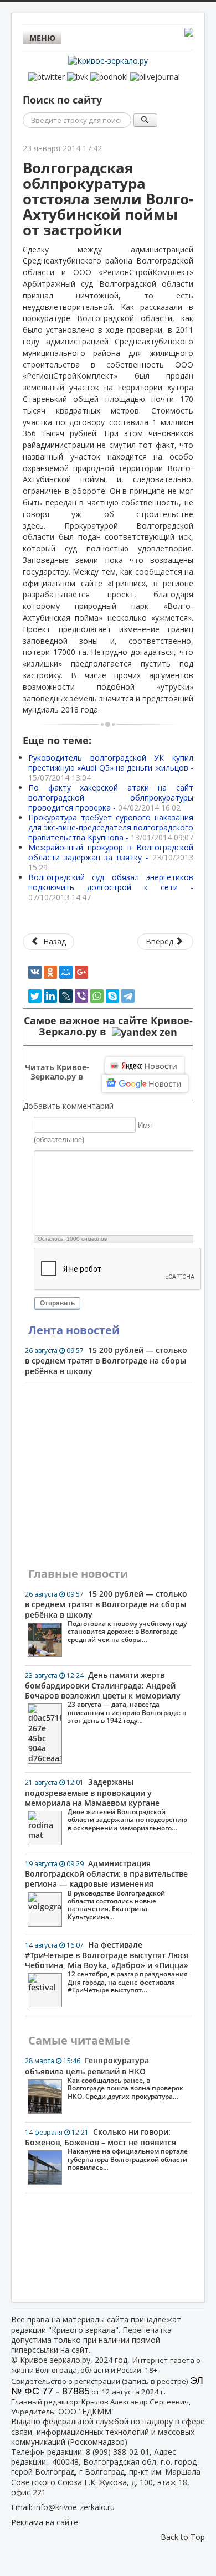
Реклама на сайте (45, 2522)
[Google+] (81, 972)
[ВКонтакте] (35, 972)
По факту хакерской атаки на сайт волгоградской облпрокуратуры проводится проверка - (111, 797)
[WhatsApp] (97, 996)
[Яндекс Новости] (145, 1066)
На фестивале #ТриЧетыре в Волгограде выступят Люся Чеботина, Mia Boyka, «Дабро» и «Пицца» (107, 1967)
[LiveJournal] (66, 996)
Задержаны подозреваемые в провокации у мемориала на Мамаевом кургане (106, 1804)
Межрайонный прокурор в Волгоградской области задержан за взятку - (111, 857)
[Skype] (112, 996)
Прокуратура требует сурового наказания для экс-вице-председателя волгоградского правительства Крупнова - (111, 827)
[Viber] (81, 996)
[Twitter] (35, 996)
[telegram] (128, 996)
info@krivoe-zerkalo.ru (74, 2507)
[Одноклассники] (50, 972)
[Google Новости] (145, 1083)
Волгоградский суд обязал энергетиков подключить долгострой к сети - (111, 887)
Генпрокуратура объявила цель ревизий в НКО (104, 2078)
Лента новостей (74, 1330)
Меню (42, 38)
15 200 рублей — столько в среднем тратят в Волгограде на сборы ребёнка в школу (106, 1360)
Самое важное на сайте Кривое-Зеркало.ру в (108, 1026)
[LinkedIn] (50, 996)
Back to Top (183, 2537)
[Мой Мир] (66, 972)
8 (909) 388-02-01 (118, 2452)
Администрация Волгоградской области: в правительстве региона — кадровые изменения (106, 1890)
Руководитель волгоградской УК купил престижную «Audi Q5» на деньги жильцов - (111, 768)
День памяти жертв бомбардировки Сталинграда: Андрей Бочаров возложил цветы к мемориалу (106, 1697)
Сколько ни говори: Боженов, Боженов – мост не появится (106, 2149)
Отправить (57, 1303)
